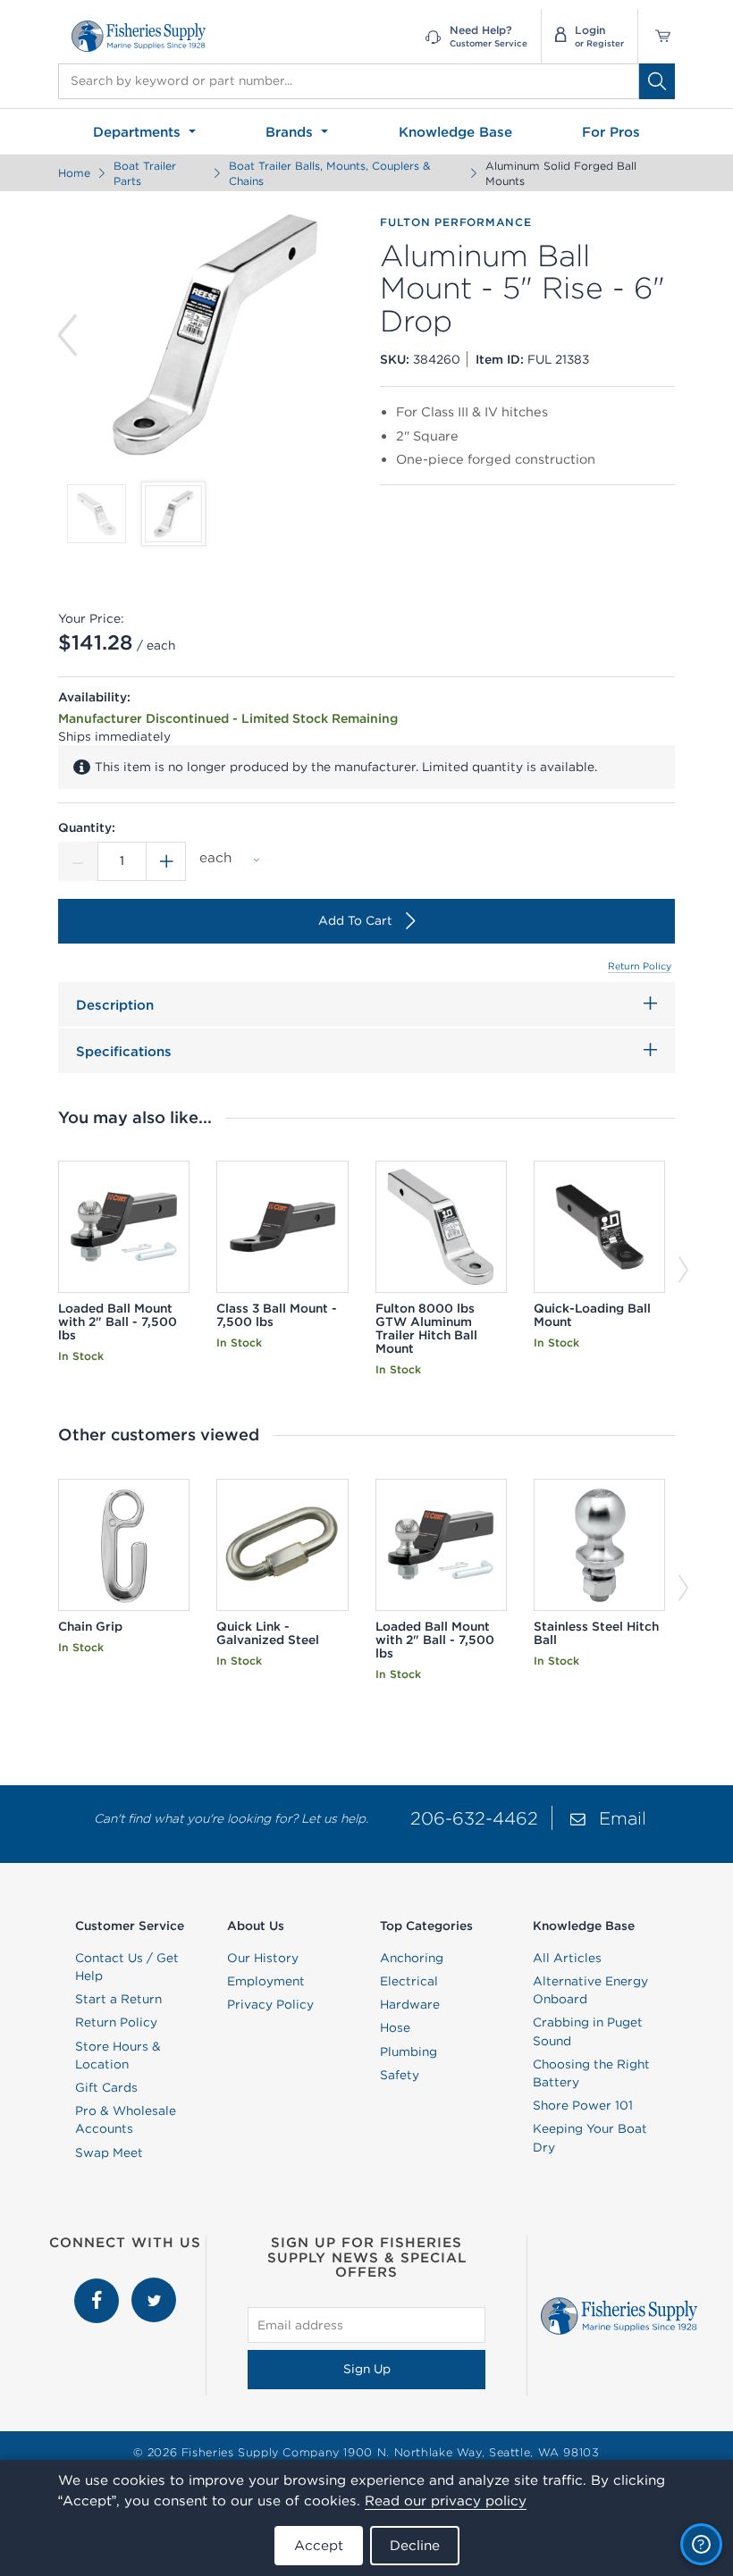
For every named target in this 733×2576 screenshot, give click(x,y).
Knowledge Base (455, 132)
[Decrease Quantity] (78, 861)
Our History (263, 1958)
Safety (400, 2075)
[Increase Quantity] (166, 861)
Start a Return (118, 1999)
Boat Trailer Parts (145, 173)
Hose (395, 2027)
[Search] (657, 81)
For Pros (611, 132)
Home (74, 173)
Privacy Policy (270, 2004)
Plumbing (409, 2052)
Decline (415, 2545)
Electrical (409, 1981)
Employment (266, 1981)
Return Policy (640, 966)
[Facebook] (98, 2287)
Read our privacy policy (446, 2500)
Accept (319, 2545)
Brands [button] (291, 132)
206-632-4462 (474, 1818)
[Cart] (657, 36)
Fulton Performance (456, 222)
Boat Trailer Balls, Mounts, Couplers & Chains (329, 173)
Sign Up (367, 2369)
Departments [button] (139, 132)
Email (623, 1818)
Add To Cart (355, 920)
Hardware (410, 2004)
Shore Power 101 (583, 2105)
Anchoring (412, 1958)
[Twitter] (154, 2287)
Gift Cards (106, 2087)
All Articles (567, 1958)
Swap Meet (109, 2152)
